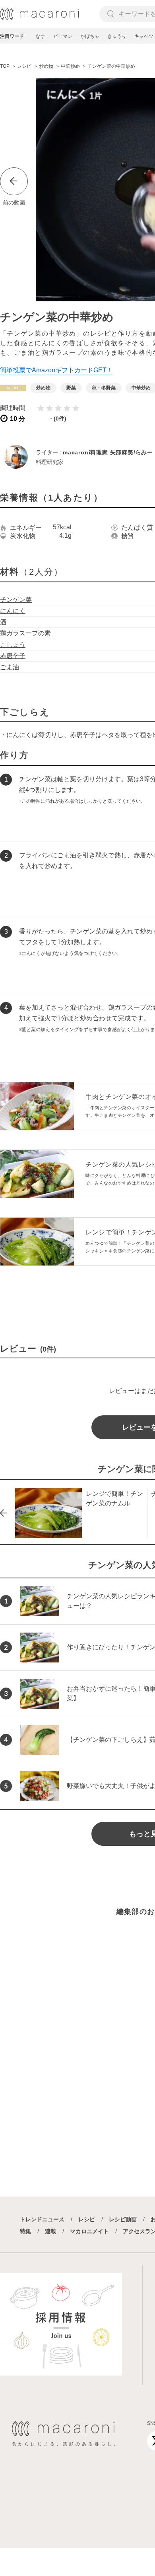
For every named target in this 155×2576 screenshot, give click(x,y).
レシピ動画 (123, 2219)
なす (41, 36)
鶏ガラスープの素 (25, 633)
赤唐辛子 (13, 656)
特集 (25, 2231)
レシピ (87, 2219)
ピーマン (63, 36)
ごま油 (10, 667)
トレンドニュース (42, 2219)
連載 (50, 2231)
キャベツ (144, 36)
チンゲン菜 (16, 600)
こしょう (13, 645)
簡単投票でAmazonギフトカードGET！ (56, 370)
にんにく (13, 611)
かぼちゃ (90, 36)
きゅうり (117, 36)
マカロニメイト (89, 2231)
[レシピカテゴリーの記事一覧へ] (13, 388)
